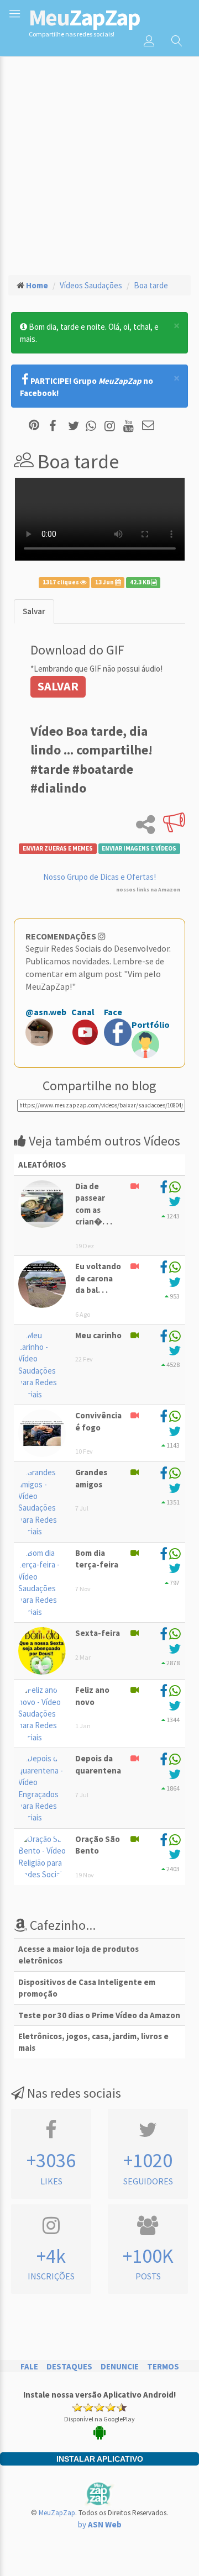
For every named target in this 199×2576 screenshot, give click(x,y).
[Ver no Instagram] (111, 426)
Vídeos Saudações (91, 285)
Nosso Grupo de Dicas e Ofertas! (99, 877)
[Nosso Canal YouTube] (130, 426)
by (100, 2524)
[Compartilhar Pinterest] (34, 426)
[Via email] (148, 426)
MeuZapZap (57, 2513)
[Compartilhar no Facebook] (56, 426)
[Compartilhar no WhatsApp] (93, 426)
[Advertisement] (99, 161)
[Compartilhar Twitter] (76, 426)
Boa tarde (151, 285)
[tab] (34, 611)
